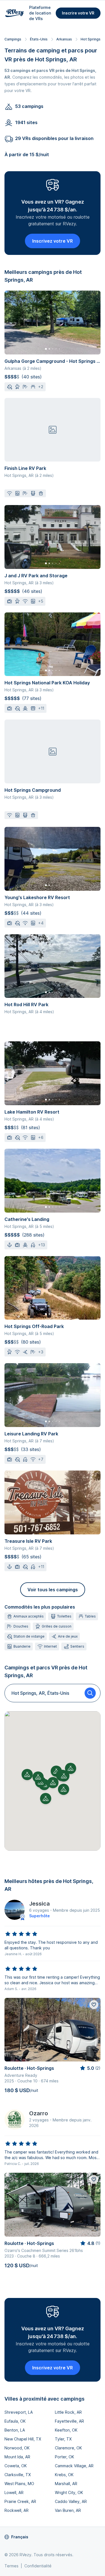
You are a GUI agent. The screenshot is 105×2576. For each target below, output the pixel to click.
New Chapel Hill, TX (23, 2439)
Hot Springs (91, 39)
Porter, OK (65, 2457)
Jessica (39, 1904)
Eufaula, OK (15, 2421)
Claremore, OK (68, 2448)
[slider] (21, 1934)
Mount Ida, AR (17, 2457)
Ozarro (39, 2113)
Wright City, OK (69, 2492)
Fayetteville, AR (69, 2421)
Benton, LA (15, 2430)
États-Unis (39, 39)
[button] (53, 1783)
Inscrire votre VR (78, 13)
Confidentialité (38, 2566)
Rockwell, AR (17, 2510)
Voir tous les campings (53, 1590)
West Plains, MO (19, 2484)
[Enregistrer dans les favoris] (94, 2005)
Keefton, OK (66, 2430)
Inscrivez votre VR (53, 241)
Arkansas (64, 39)
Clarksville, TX (18, 2475)
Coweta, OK (16, 2466)
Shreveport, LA (19, 2412)
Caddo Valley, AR (71, 2501)
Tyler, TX (63, 2439)
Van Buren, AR (68, 2510)
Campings (13, 39)
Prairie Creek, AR (20, 2501)
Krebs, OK (64, 2475)
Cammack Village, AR (74, 2466)
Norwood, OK (17, 2448)
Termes (11, 2566)
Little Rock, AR (68, 2412)
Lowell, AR (14, 2492)
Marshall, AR (66, 2484)
